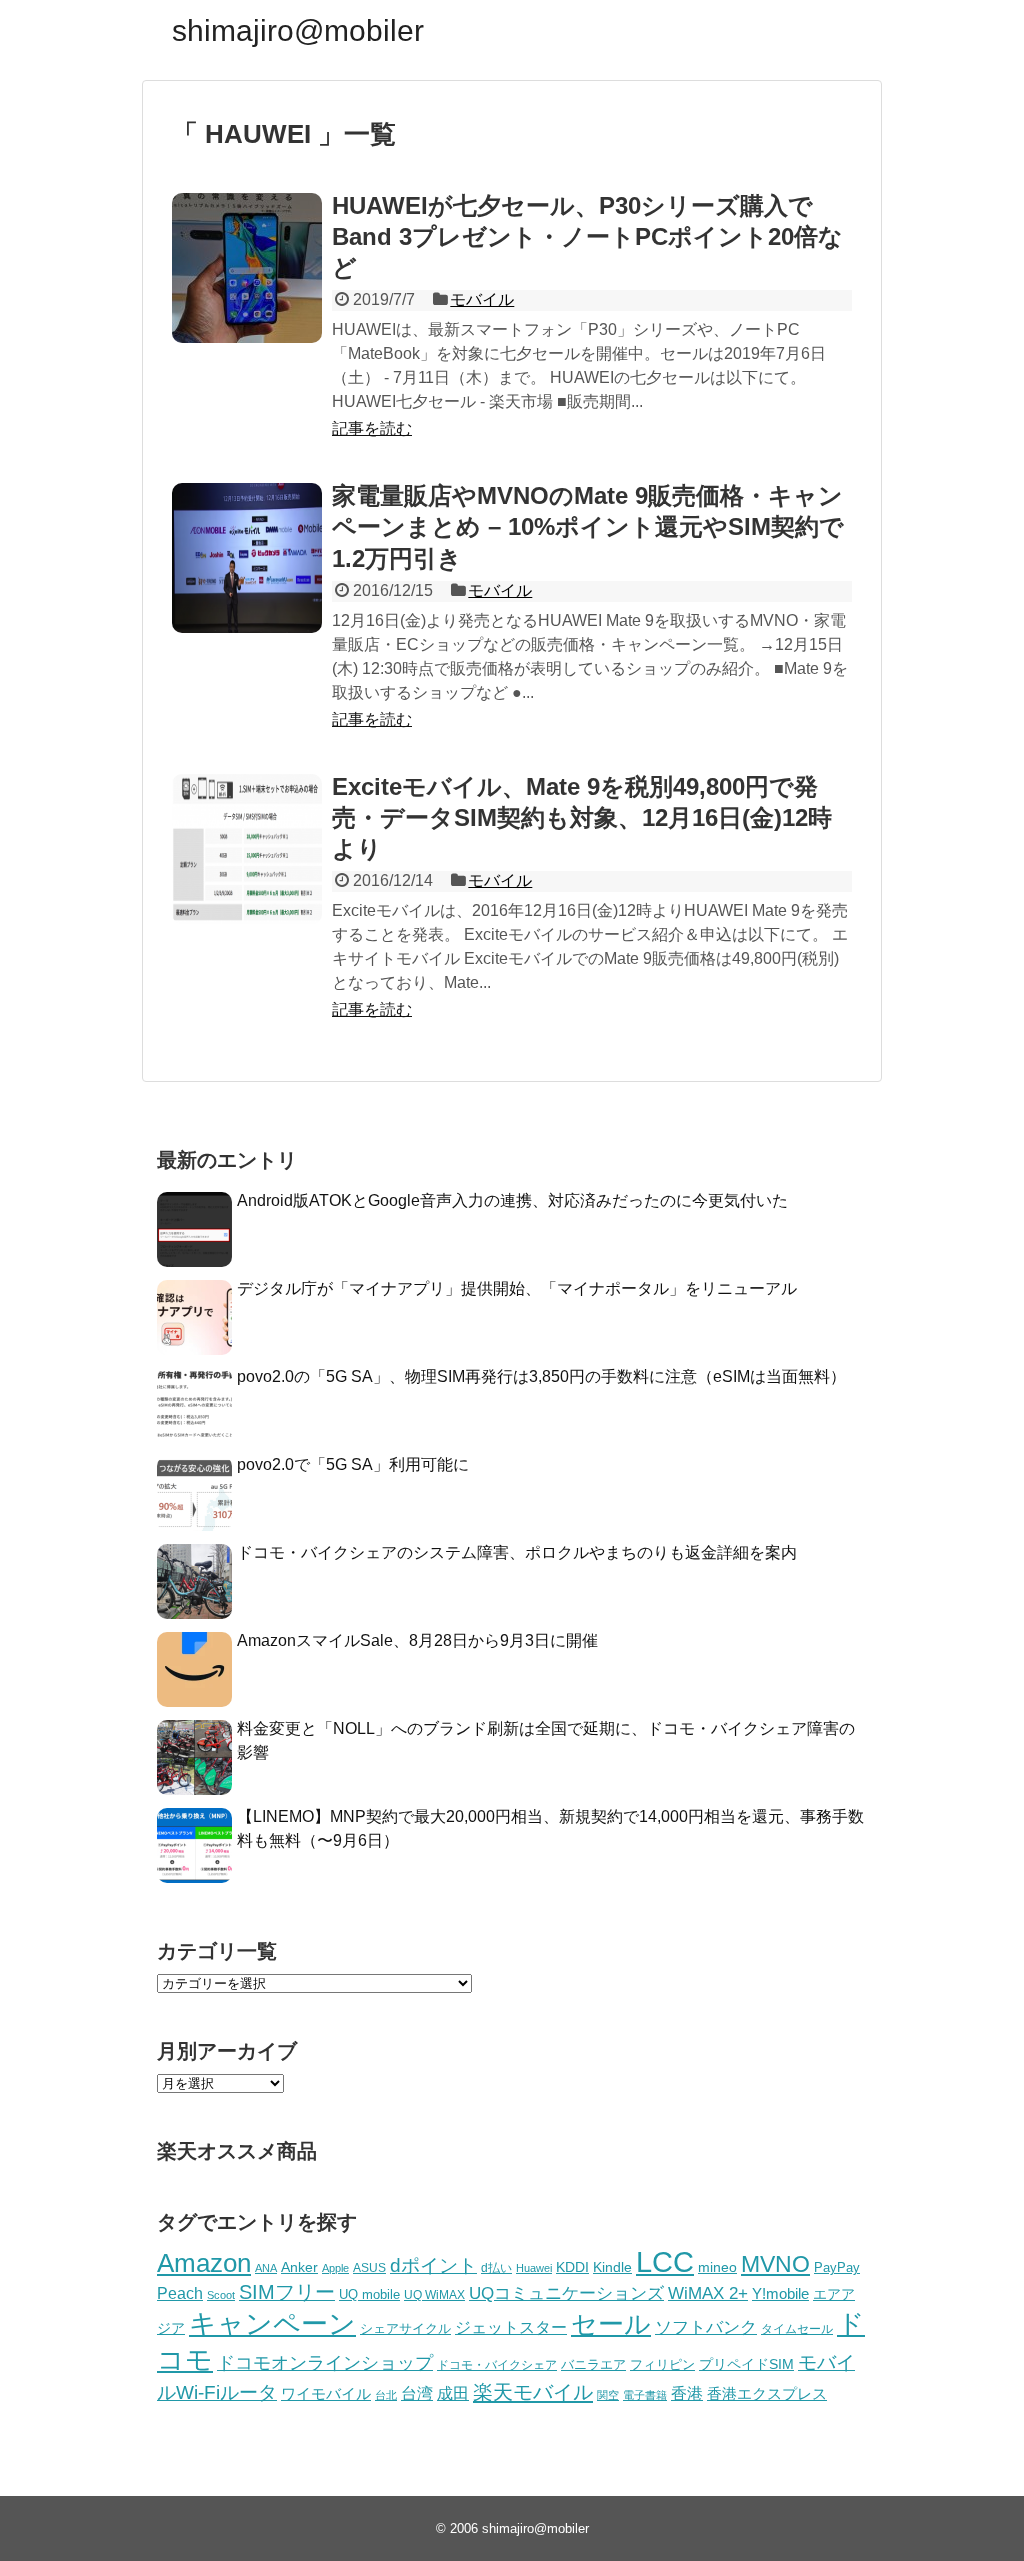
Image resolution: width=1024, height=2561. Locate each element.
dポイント (433, 2265)
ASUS (369, 2267)
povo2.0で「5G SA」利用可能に (353, 1464)
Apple (335, 2268)
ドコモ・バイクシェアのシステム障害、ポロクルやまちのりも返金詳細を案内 (517, 1552)
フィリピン (662, 2365)
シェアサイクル (405, 2328)
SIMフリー (287, 2292)
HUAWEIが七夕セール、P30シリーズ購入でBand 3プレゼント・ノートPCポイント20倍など (587, 236)
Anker (299, 2267)
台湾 (417, 2393)
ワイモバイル (326, 2393)
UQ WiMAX (434, 2295)
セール (611, 2324)
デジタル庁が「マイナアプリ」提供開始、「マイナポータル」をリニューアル (517, 1288)
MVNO (775, 2264)
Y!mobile (780, 2293)
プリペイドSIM (746, 2364)
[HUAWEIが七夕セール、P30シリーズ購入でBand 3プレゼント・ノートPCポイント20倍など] (247, 268)
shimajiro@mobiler (298, 30)
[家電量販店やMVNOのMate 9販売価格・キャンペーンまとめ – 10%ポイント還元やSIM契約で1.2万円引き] (247, 558)
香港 (687, 2393)
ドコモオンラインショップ (325, 2363)
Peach (180, 2293)
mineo (717, 2267)
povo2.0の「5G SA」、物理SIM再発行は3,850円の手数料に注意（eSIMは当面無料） (541, 1376)
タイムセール (797, 2329)
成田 (453, 2393)
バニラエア (593, 2364)
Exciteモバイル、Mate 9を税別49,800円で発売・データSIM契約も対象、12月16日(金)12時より (582, 817)
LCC (665, 2261)
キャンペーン (272, 2324)
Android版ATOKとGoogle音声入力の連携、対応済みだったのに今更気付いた (512, 1200)
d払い (496, 2267)
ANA (266, 2268)
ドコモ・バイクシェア (497, 2365)
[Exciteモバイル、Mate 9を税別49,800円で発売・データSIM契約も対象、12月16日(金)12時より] (247, 849)
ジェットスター (511, 2327)
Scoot (221, 2295)
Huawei (534, 2268)
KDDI (572, 2267)
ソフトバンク (706, 2327)
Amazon (204, 2263)
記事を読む (372, 428)
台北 (386, 2395)
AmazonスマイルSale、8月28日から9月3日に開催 (417, 1640)
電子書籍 (645, 2395)
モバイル (482, 299)
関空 (608, 2395)
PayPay (837, 2267)
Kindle (612, 2267)
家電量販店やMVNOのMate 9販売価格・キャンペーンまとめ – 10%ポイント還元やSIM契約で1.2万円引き (588, 526)
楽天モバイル (533, 2392)
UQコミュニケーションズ (566, 2293)
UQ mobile (369, 2294)
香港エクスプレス (767, 2394)
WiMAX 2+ (708, 2293)
